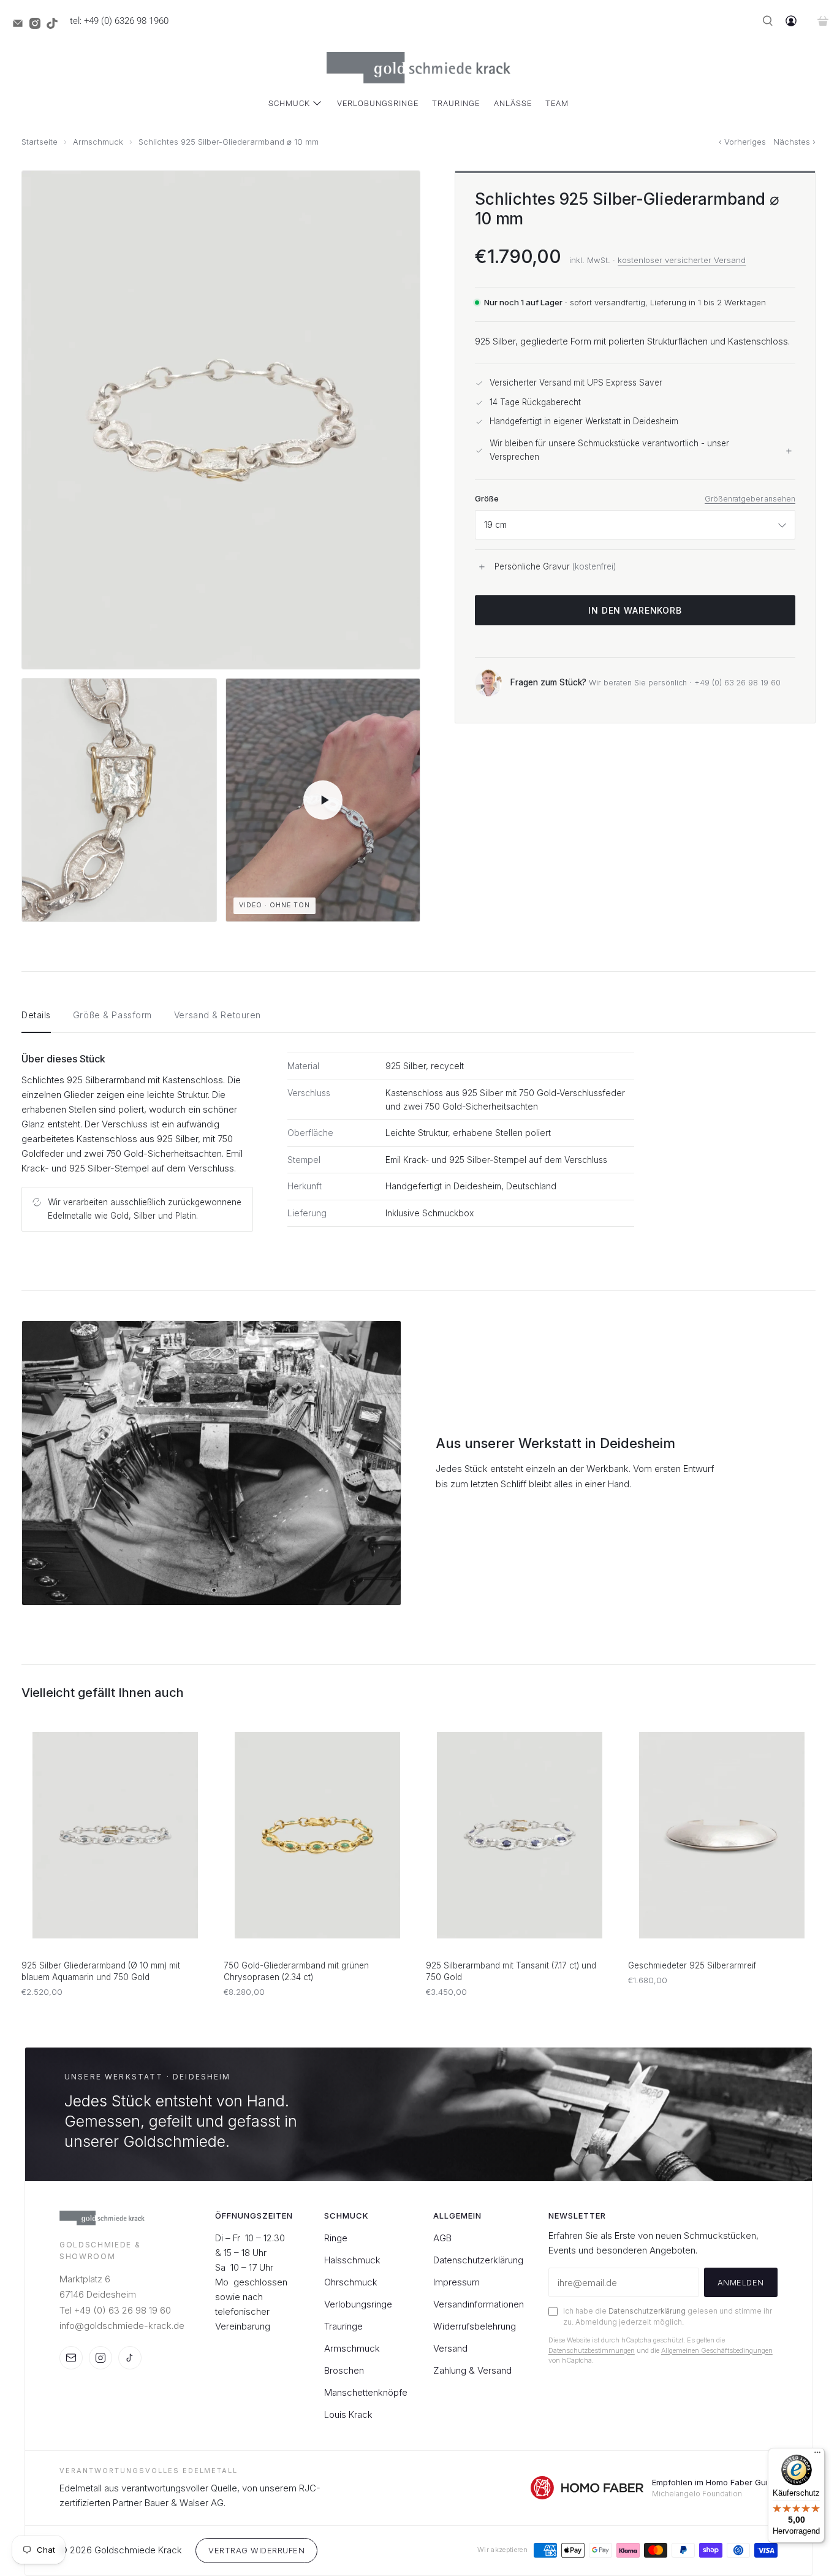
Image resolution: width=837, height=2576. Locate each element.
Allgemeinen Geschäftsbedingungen (717, 2350)
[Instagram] (100, 2358)
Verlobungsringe (378, 103)
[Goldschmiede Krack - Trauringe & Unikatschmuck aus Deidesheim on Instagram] (38, 26)
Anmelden (741, 2282)
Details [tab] (36, 1015)
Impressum (456, 2282)
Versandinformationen (479, 2304)
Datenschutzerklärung (478, 2260)
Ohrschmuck (351, 2282)
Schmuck (289, 103)
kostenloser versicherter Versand (682, 260)
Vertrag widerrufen (256, 2550)
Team (557, 103)
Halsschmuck (352, 2260)
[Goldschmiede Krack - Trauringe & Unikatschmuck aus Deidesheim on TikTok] (55, 26)
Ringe (336, 2238)
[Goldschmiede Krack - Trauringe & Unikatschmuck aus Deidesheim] (418, 68)
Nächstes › (794, 142)
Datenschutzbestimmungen (592, 2350)
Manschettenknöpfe (366, 2392)
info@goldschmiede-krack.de (122, 2326)
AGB (442, 2238)
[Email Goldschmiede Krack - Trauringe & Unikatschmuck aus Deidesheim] (21, 26)
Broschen (344, 2370)
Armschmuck (98, 142)
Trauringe (456, 103)
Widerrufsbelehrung (475, 2326)
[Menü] (817, 2455)
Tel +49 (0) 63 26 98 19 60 (115, 2310)
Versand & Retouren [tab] (218, 1015)
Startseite (40, 142)
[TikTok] (130, 2358)
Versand (450, 2348)
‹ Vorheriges (742, 142)
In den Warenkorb (635, 611)
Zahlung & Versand (472, 2370)
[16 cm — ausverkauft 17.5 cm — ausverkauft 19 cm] (635, 525)
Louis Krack (348, 2414)
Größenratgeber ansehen (750, 499)
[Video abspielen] (323, 800)
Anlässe (513, 103)
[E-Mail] (71, 2358)
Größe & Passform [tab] (112, 1015)
